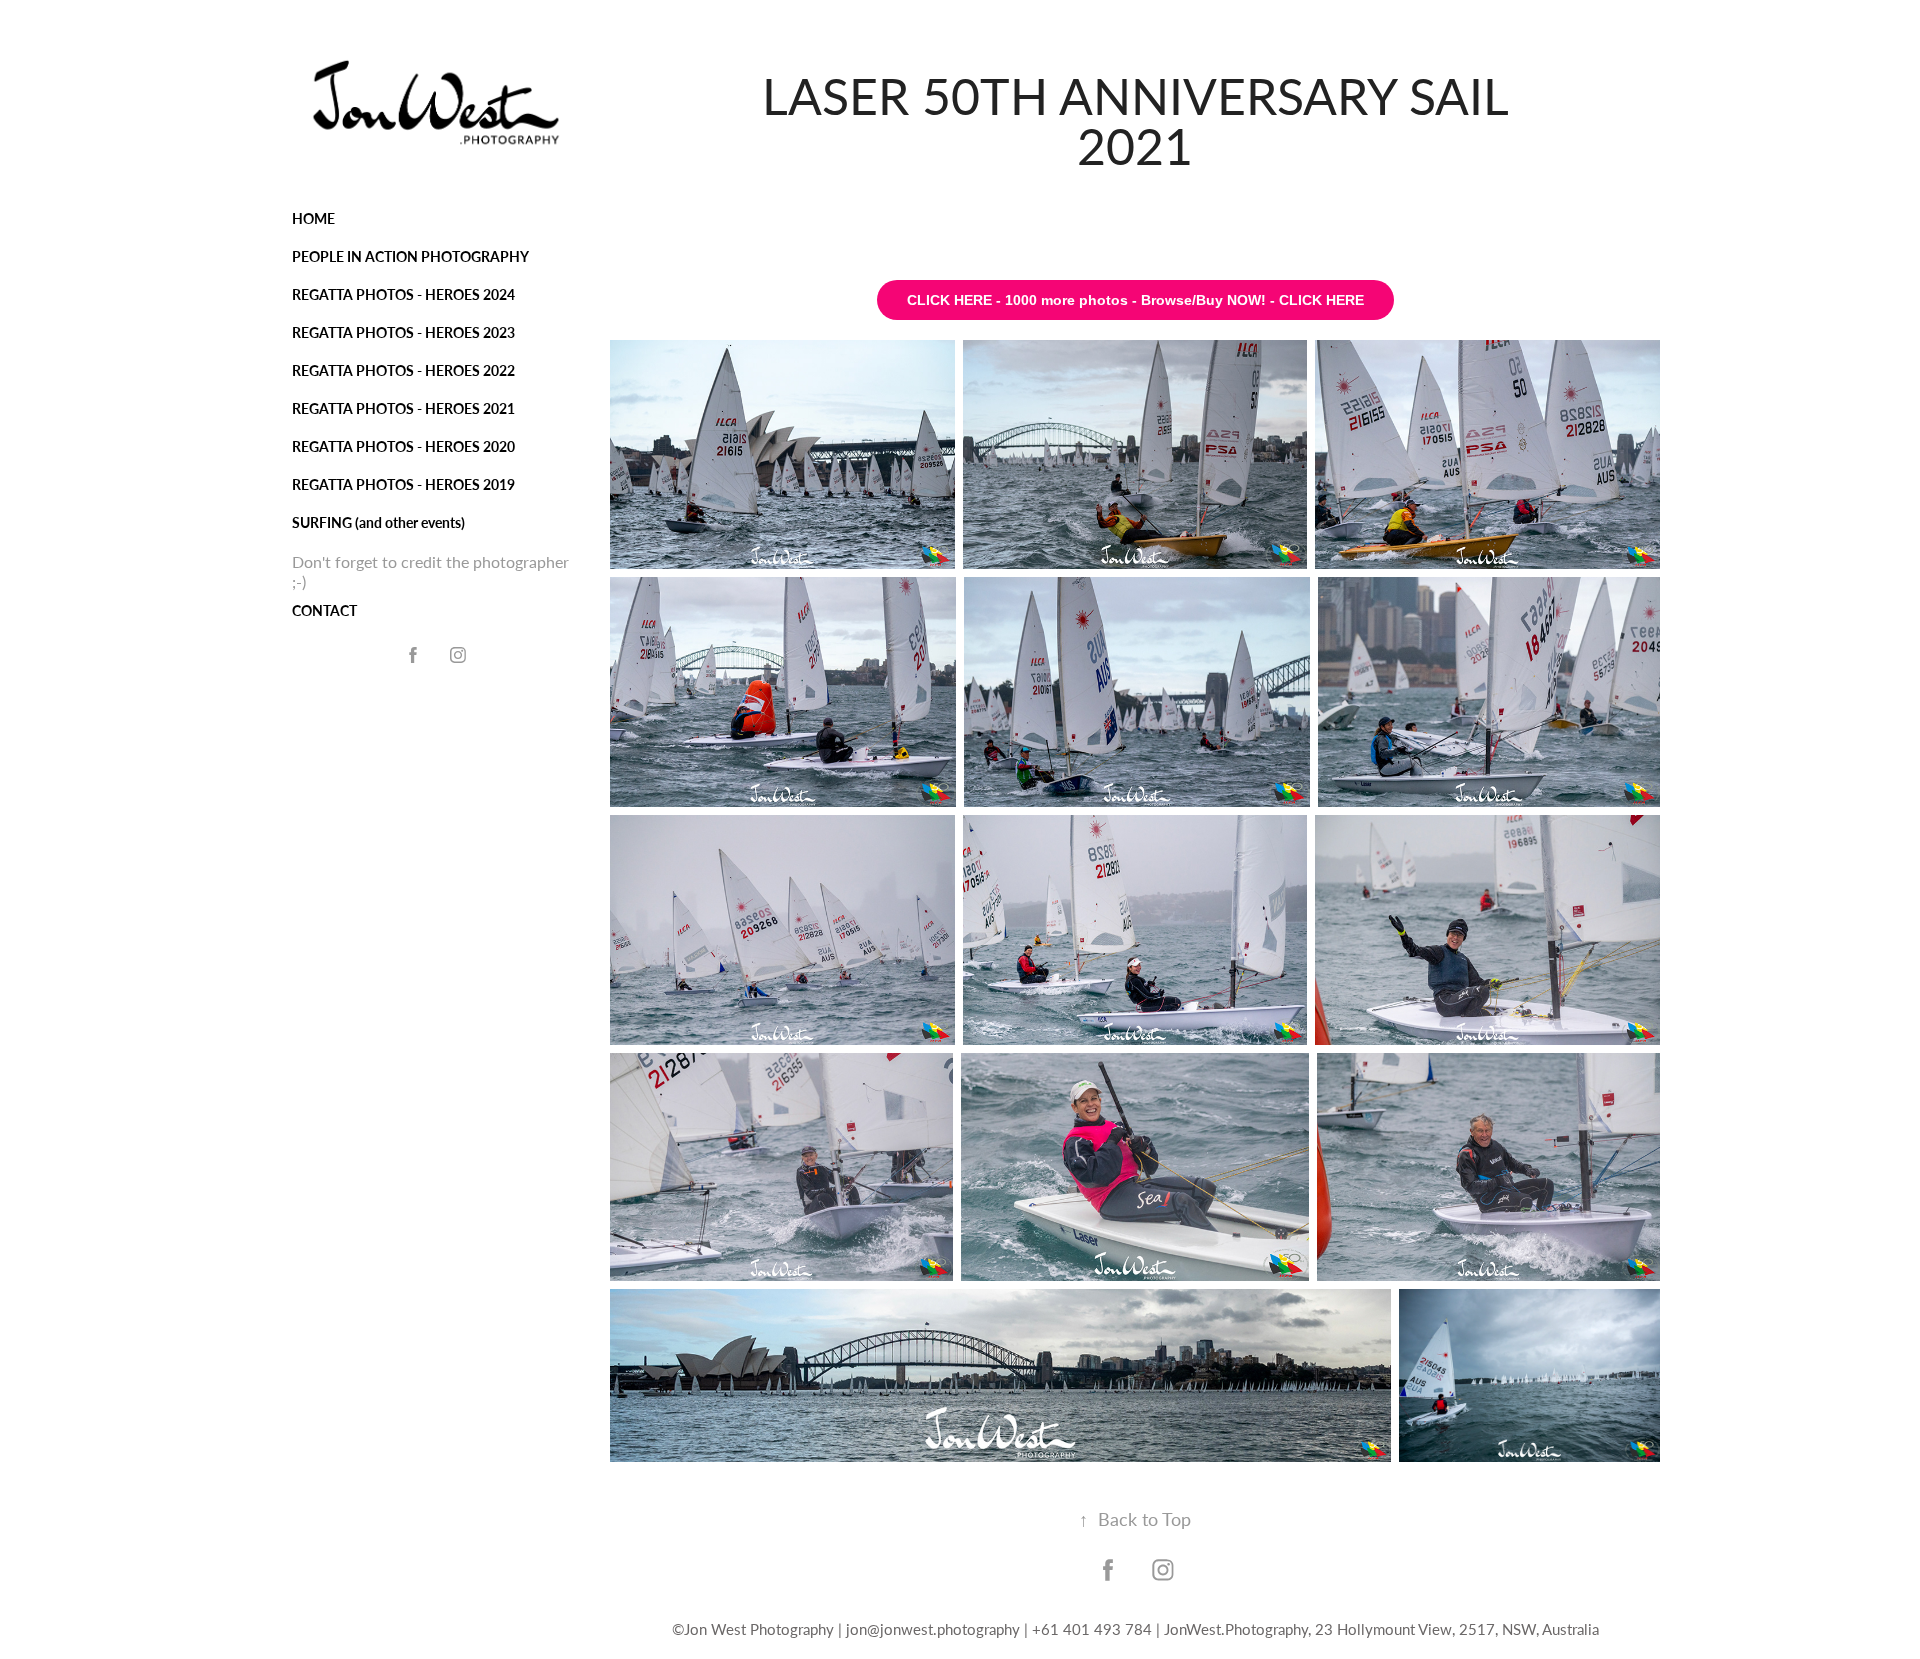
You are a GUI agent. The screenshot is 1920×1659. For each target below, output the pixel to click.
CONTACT (324, 610)
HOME (313, 218)
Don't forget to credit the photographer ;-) (430, 571)
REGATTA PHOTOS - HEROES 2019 (403, 484)
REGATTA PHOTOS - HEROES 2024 (403, 294)
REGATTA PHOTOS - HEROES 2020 (403, 446)
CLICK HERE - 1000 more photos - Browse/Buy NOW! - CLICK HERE (1135, 300)
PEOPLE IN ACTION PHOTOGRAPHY (410, 256)
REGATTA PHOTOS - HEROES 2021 (403, 408)
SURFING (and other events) (378, 522)
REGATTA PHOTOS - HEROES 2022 (403, 370)
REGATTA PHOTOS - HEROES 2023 (403, 332)
